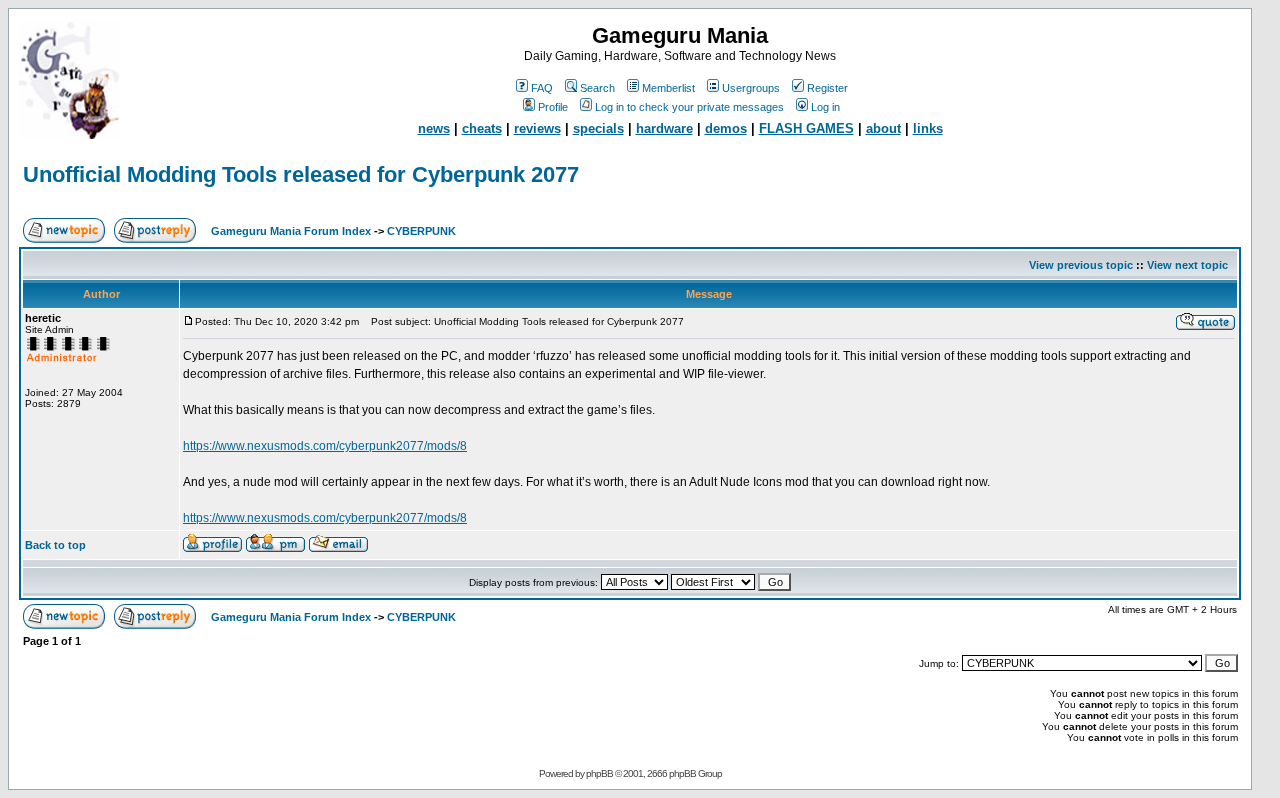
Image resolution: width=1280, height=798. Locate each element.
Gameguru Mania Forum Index (291, 231)
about (883, 128)
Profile (553, 107)
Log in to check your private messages (689, 107)
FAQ (542, 88)
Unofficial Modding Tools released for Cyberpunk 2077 (301, 174)
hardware (664, 128)
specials (598, 128)
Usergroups (751, 88)
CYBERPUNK (421, 231)
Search (597, 88)
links (928, 128)
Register (827, 88)
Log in (825, 107)
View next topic (1187, 265)
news (434, 128)
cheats (482, 128)
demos (726, 128)
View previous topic (1081, 265)
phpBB (599, 773)
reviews (537, 128)
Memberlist (668, 88)
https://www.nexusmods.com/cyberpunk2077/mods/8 (325, 446)
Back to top (55, 545)
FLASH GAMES (806, 128)
